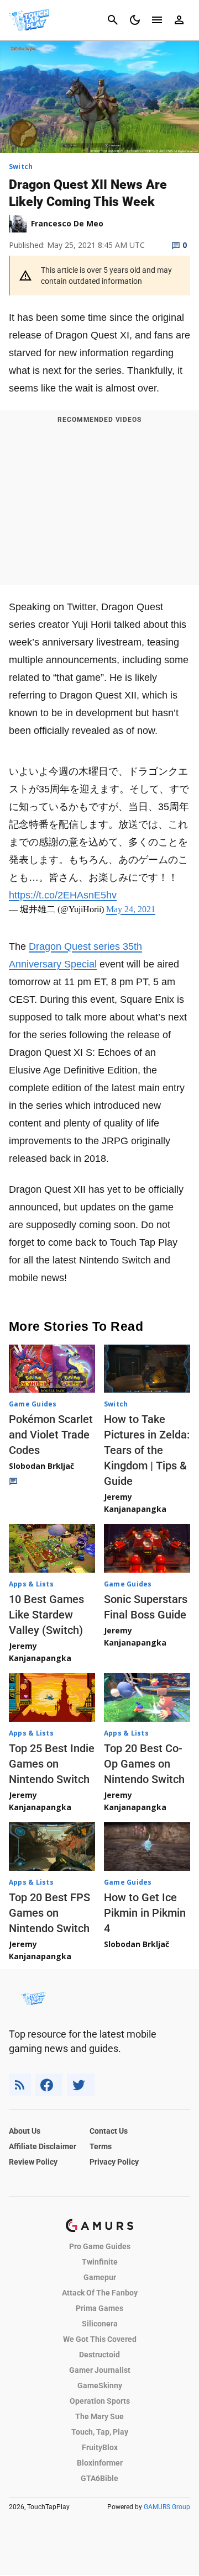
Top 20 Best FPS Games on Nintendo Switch (49, 1913)
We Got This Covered (100, 2339)
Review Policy (33, 2162)
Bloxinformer (100, 2463)
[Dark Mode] (135, 20)
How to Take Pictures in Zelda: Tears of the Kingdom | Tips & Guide (147, 1450)
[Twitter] (81, 2085)
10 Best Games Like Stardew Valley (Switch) (46, 1615)
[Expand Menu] (157, 20)
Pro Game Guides (100, 2246)
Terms (101, 2146)
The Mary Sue (99, 2416)
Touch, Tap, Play (100, 2432)
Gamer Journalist (100, 2370)
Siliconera (100, 2324)
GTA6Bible (99, 2478)
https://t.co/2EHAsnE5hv (63, 895)
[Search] (113, 20)
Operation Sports (100, 2401)
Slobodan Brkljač (41, 1466)
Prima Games (99, 2308)
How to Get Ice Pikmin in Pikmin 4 (145, 1913)
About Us (25, 2131)
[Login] (179, 20)
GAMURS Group (167, 2507)
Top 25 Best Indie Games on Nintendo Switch (52, 1764)
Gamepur (100, 2277)
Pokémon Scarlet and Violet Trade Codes (51, 1435)
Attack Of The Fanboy (100, 2293)
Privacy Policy (114, 2162)
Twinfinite (100, 2262)
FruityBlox (100, 2447)
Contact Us (109, 2131)
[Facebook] (49, 2085)
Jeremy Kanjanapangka (135, 1503)
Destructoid (99, 2355)
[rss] (20, 2085)
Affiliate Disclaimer (43, 2146)
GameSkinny (100, 2385)
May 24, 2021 (131, 909)
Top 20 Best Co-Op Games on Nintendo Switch (144, 1764)
